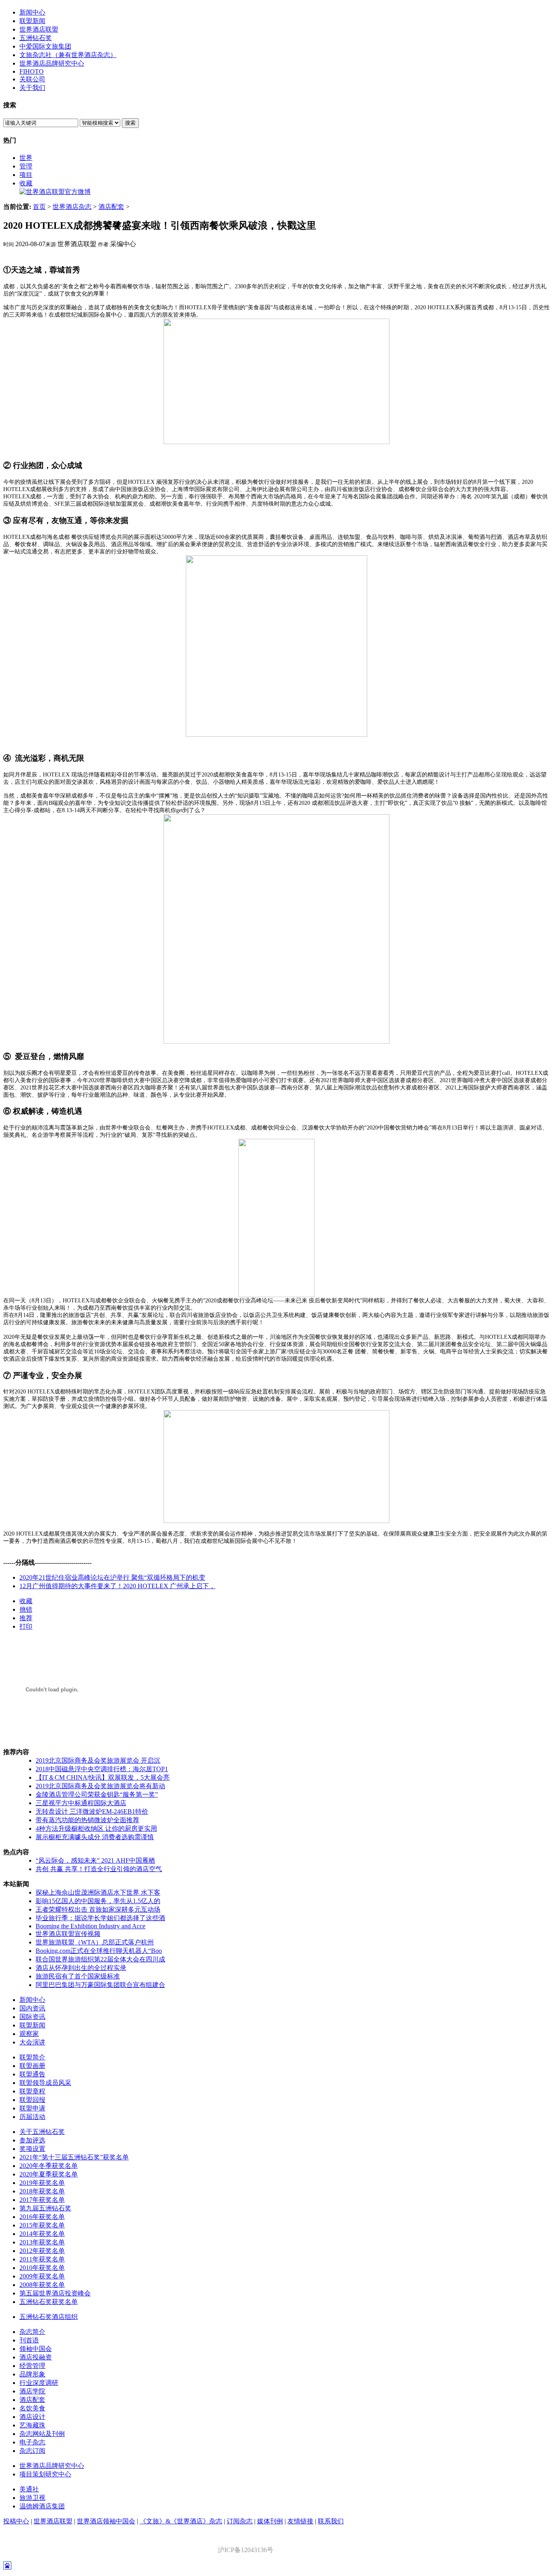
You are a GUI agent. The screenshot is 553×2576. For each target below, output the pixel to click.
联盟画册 (32, 2066)
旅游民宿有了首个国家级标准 (78, 1976)
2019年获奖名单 (42, 2183)
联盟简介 (32, 2057)
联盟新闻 (32, 21)
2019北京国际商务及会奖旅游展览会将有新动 (100, 1786)
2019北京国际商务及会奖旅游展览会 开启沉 (98, 1760)
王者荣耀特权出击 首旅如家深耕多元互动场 (98, 1909)
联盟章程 (32, 2091)
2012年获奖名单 (42, 2251)
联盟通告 (32, 2074)
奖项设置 (32, 2149)
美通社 (29, 2489)
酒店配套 (111, 207)
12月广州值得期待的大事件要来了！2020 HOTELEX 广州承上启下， (117, 1586)
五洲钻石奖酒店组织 (49, 2317)
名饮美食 (32, 2408)
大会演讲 (32, 2042)
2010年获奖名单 (42, 2268)
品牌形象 (32, 2374)
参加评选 (32, 2140)
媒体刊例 (270, 2521)
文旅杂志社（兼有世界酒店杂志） (68, 55)
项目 (26, 175)
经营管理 (32, 2366)
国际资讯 (32, 2017)
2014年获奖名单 (42, 2234)
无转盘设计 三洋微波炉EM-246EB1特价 (92, 1811)
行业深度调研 (39, 2383)
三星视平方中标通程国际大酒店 (81, 1803)
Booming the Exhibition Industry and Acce (90, 1926)
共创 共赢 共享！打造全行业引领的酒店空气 (99, 1869)
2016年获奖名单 (42, 2217)
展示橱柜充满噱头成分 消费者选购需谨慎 (95, 1837)
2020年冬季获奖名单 (49, 2166)
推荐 (26, 1618)
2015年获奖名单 (42, 2225)
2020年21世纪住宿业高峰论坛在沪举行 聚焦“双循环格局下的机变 (112, 1577)
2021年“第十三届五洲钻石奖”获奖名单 (74, 2157)
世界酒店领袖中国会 (106, 2521)
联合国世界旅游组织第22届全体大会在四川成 (100, 1959)
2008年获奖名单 (42, 2285)
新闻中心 (32, 12)
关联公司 (32, 79)
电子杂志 (32, 2442)
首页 (39, 207)
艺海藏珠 (32, 2425)
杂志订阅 (32, 2451)
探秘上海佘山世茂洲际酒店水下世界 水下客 (98, 1892)
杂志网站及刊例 (42, 2434)
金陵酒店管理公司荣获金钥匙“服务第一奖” (97, 1794)
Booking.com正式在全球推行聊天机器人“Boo (99, 1951)
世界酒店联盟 (39, 29)
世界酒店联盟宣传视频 (68, 1934)
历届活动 (32, 2117)
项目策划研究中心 (45, 2474)
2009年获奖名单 (42, 2276)
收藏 (26, 183)
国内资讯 (32, 2008)
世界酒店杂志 (72, 207)
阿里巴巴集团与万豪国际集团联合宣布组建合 (100, 1985)
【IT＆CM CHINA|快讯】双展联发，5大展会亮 (103, 1777)
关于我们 (32, 88)
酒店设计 (32, 2417)
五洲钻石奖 (36, 38)
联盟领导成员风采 (45, 2083)
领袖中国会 (36, 2349)
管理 (26, 166)
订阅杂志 (240, 2521)
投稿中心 (16, 2521)
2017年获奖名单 (42, 2200)
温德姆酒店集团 (42, 2506)
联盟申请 (32, 2108)
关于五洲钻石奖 (42, 2132)
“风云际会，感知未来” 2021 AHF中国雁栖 (95, 1860)
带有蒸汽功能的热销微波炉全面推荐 (87, 1820)
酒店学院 (32, 2391)
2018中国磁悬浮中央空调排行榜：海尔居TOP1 (102, 1769)
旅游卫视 (32, 2498)
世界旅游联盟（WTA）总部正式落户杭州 (95, 1942)
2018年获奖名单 (42, 2191)
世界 (26, 158)
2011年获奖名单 (42, 2259)
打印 (26, 1626)
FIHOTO (32, 71)
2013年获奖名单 (42, 2242)
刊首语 (29, 2340)
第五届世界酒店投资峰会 (55, 2293)
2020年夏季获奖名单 (49, 2174)
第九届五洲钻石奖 (45, 2208)
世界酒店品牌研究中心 (52, 63)
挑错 (26, 1609)
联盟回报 (32, 2100)
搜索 (130, 123)
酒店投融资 (36, 2357)
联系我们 (331, 2521)
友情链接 (300, 2521)
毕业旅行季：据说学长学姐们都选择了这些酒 (100, 1918)
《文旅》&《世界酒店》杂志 (181, 2521)
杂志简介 (32, 2332)
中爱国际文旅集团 (45, 46)
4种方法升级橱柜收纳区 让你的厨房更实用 (96, 1828)
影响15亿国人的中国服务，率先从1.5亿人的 (98, 1901)
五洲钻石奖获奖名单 (49, 2302)
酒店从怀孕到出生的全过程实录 (81, 1968)
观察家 (29, 2034)
